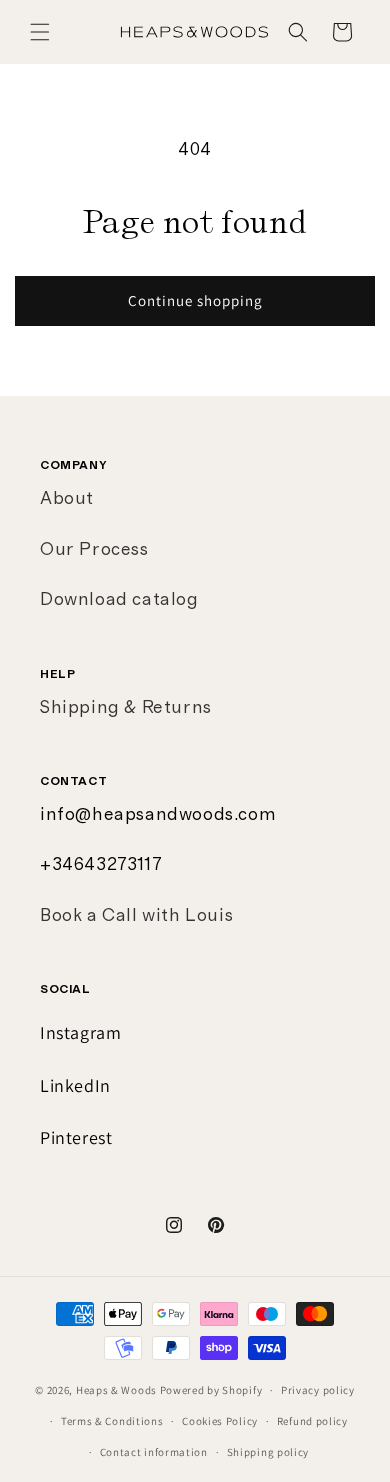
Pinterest (76, 1137)
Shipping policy (268, 1452)
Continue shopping (195, 300)
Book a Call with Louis (136, 916)
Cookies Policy (220, 1421)
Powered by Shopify (211, 1390)
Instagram (80, 1032)
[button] (40, 32)
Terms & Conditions (112, 1421)
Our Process (94, 550)
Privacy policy (318, 1390)
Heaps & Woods (116, 1390)
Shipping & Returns (126, 708)
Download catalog (119, 600)
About (67, 499)
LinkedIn (75, 1085)
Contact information (154, 1452)
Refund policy (312, 1421)
